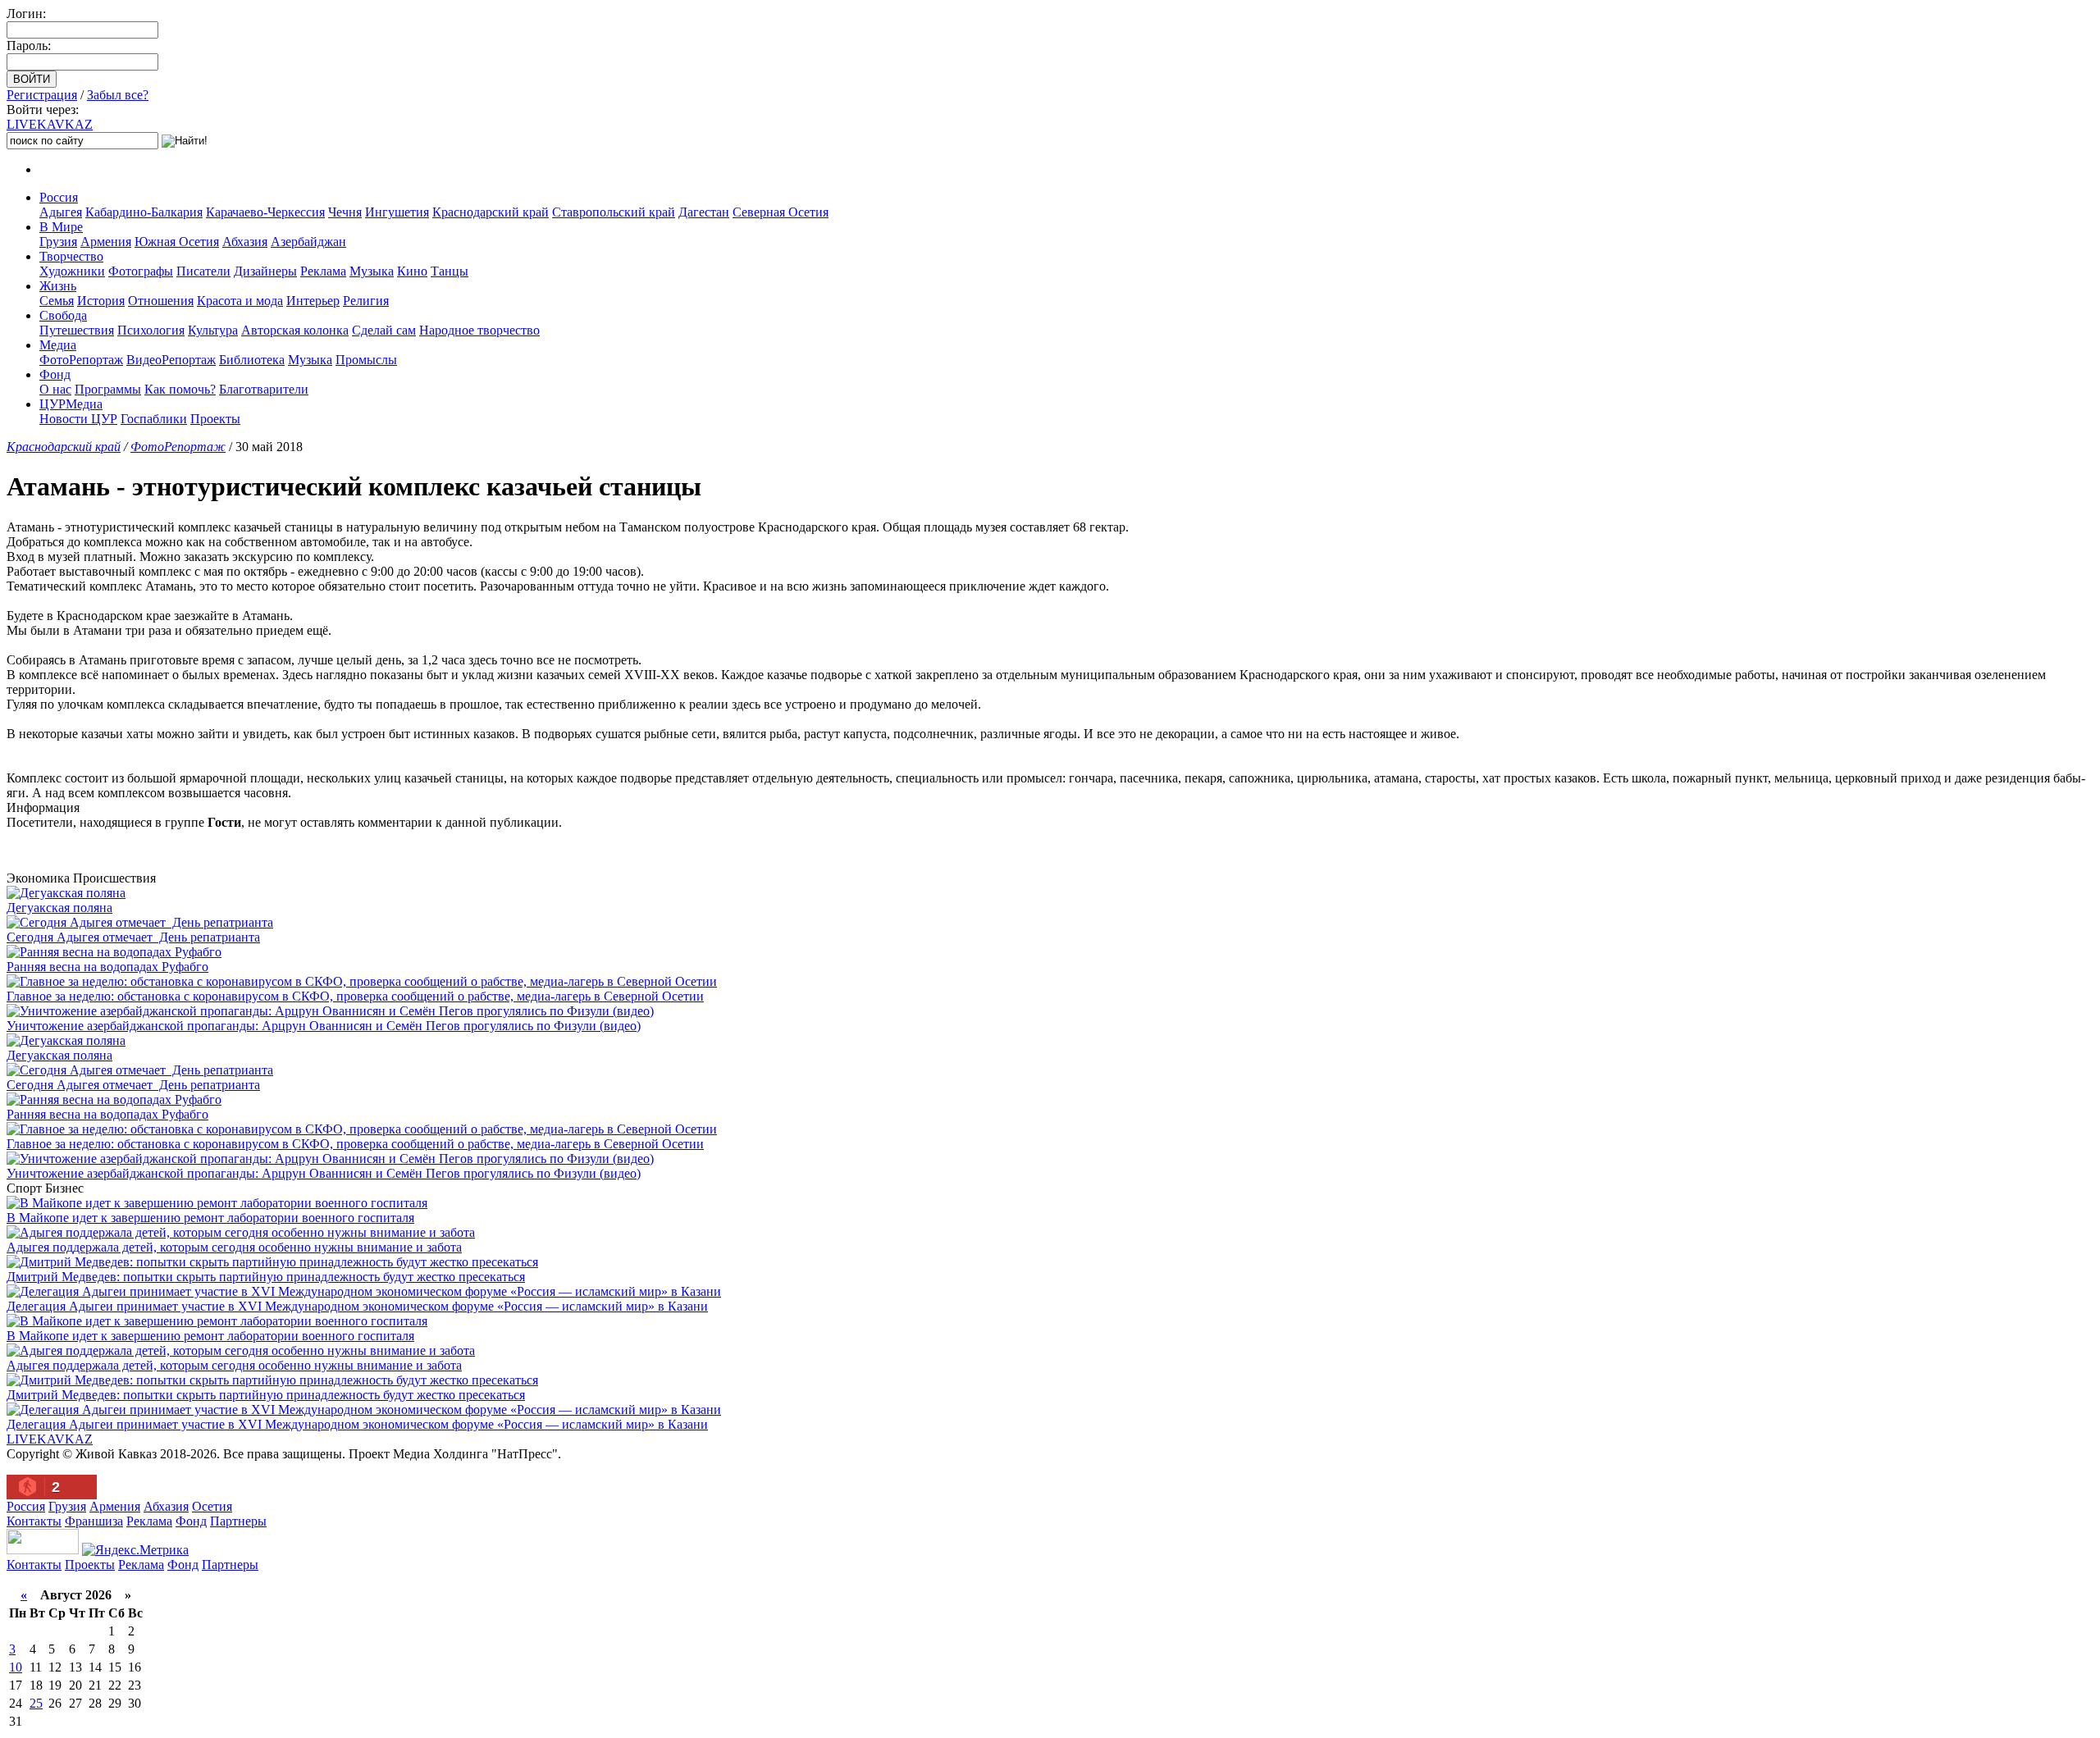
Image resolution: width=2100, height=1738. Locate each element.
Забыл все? (118, 95)
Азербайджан (308, 242)
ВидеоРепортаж (171, 360)
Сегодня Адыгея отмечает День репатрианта (133, 937)
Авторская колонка (295, 330)
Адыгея (61, 212)
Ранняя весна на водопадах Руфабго (107, 967)
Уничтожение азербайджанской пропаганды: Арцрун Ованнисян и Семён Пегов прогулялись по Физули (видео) (324, 1026)
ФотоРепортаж (81, 360)
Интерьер (313, 301)
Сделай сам (384, 330)
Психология (151, 330)
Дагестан (704, 212)
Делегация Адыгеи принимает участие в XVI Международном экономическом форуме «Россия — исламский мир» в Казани (357, 1306)
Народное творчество (479, 330)
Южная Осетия (177, 242)
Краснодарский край (491, 212)
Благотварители (264, 389)
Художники (72, 271)
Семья (57, 301)
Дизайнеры (265, 271)
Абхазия (245, 242)
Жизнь (58, 286)
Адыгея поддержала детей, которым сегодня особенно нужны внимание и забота (234, 1247)
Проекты (215, 419)
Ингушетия (397, 212)
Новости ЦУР (78, 419)
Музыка (372, 271)
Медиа (58, 345)
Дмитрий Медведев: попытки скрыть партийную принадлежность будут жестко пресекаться (266, 1277)
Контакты (34, 1521)
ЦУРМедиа (71, 404)
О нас (55, 389)
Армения (106, 242)
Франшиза (94, 1521)
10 (16, 1667)
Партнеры (238, 1521)
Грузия (58, 242)
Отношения (161, 301)
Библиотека (252, 360)
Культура (213, 330)
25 (36, 1703)
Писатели (203, 271)
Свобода (63, 315)
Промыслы (366, 360)
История (101, 301)
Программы (108, 389)
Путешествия (77, 330)
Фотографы (141, 271)
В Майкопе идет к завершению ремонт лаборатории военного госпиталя (210, 1218)
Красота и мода (240, 301)
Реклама (323, 271)
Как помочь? (180, 389)
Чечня (345, 212)
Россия (59, 197)
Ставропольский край (614, 212)
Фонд (55, 374)
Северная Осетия (781, 212)
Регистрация (42, 95)
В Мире (61, 227)
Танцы (450, 271)
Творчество (71, 256)
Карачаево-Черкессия (265, 212)
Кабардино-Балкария (144, 212)
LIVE (50, 124)
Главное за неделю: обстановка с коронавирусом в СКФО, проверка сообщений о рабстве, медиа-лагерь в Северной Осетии (355, 996)
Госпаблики (154, 419)
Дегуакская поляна (59, 908)
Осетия (212, 1506)
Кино (412, 271)
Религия (366, 301)
